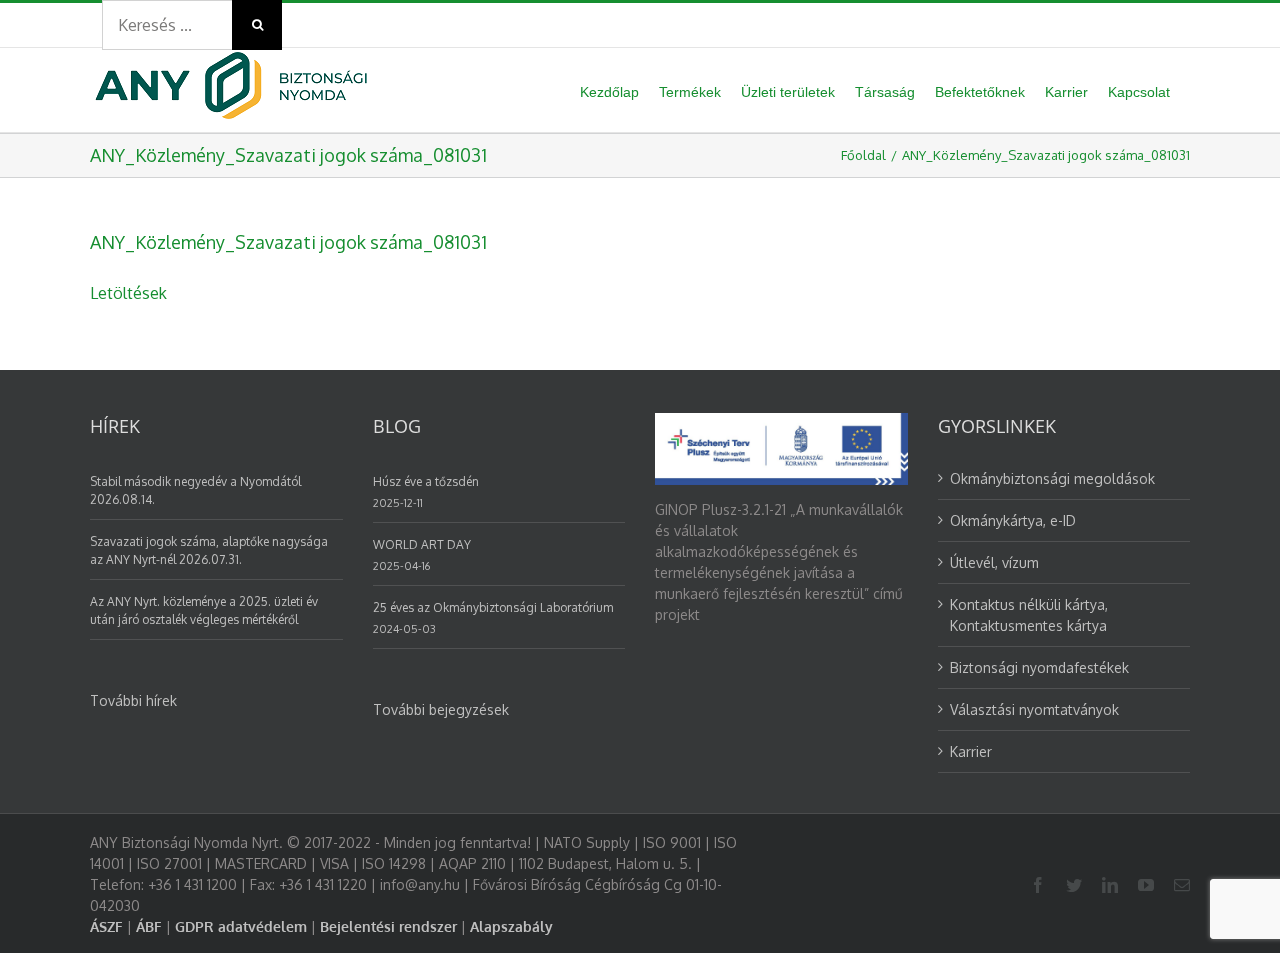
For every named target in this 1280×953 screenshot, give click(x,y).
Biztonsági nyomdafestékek (1039, 667)
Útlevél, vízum (994, 562)
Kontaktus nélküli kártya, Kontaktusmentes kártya (1029, 615)
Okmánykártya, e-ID (1013, 520)
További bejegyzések (441, 709)
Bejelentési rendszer (388, 926)
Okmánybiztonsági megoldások (1052, 478)
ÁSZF (106, 926)
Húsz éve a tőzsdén (426, 481)
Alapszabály (511, 926)
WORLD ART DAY (422, 544)
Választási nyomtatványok (1034, 709)
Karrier (971, 751)
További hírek (133, 700)
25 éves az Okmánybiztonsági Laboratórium (493, 607)
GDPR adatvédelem (241, 926)
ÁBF (149, 926)
